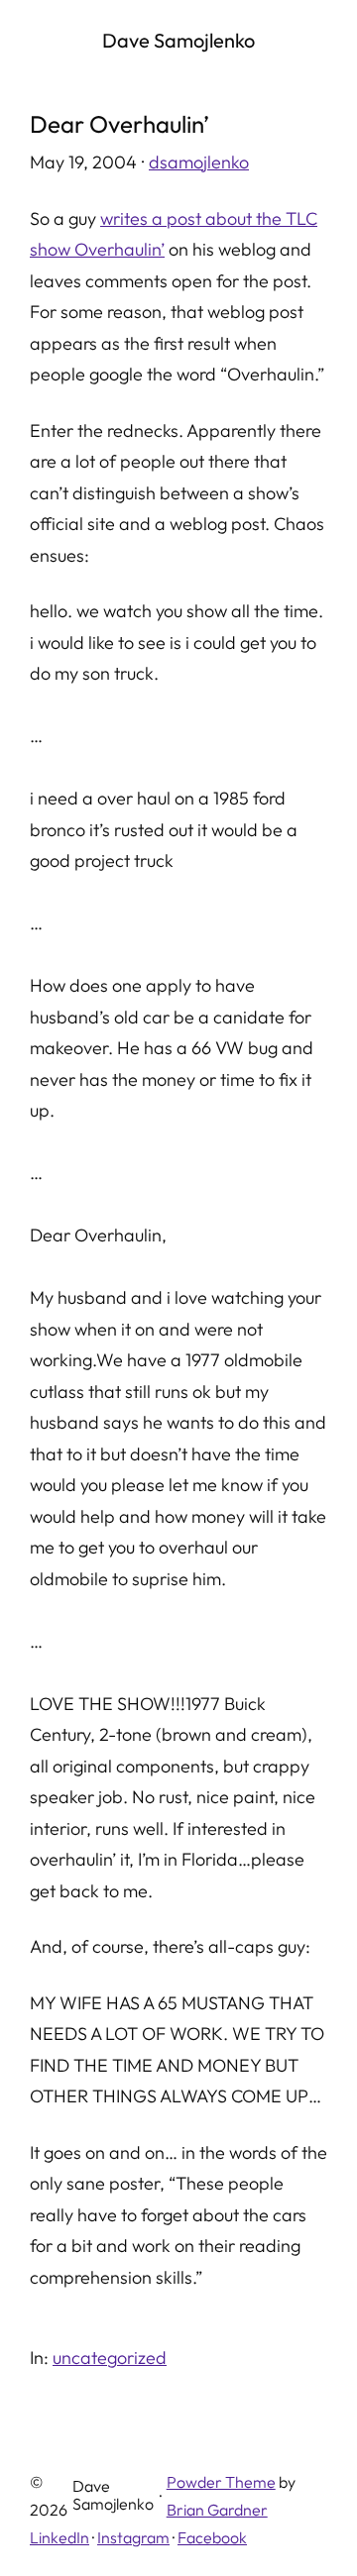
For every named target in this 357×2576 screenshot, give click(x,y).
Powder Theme (221, 2482)
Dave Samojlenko (178, 40)
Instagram (133, 2537)
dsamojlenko (199, 162)
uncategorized (110, 2358)
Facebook (212, 2537)
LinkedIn (59, 2537)
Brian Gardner (217, 2510)
